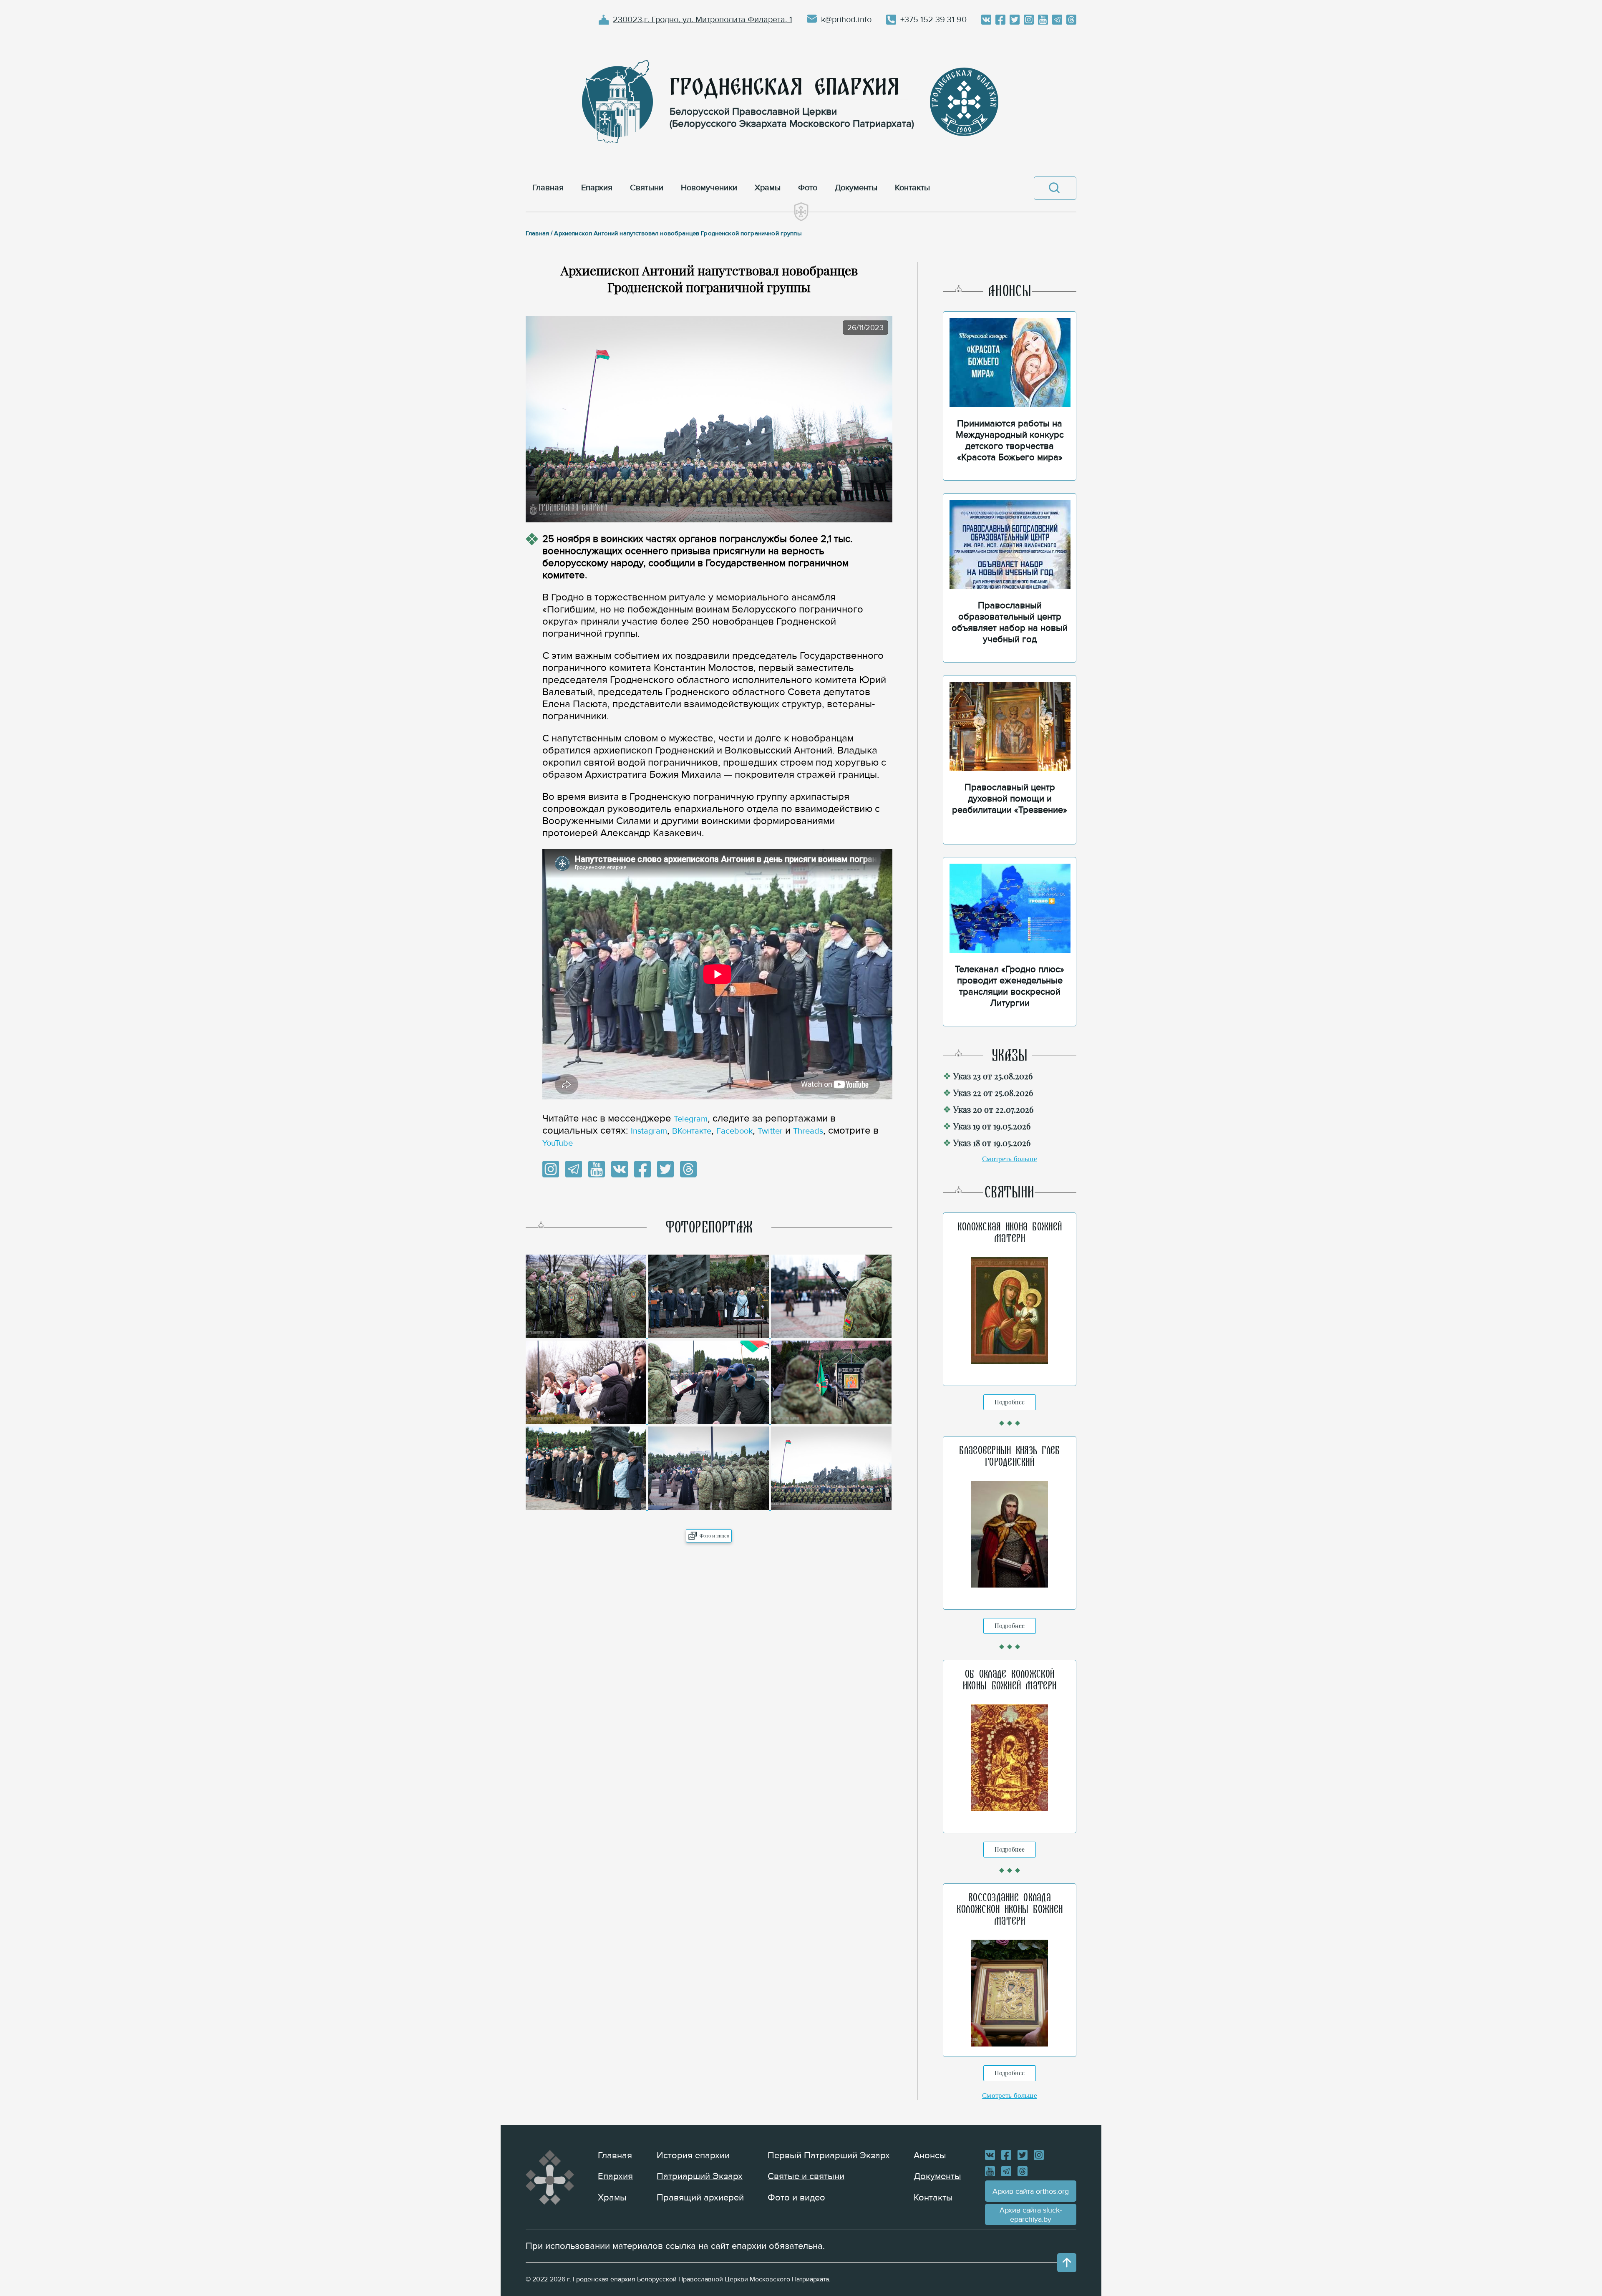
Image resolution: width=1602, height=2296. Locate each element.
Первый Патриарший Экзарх (829, 2156)
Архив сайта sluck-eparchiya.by (1031, 2215)
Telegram (691, 1119)
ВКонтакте (692, 1131)
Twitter (770, 1131)
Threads (808, 1131)
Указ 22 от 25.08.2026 (993, 1093)
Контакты (933, 2198)
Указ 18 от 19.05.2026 (992, 1143)
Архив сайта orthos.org (1031, 2191)
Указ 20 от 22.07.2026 (993, 1109)
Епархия (615, 2176)
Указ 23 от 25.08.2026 (993, 1076)
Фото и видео (714, 1536)
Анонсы (930, 2156)
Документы (937, 2176)
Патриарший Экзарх (700, 2176)
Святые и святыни (806, 2176)
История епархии (693, 2156)
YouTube (558, 1143)
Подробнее (1010, 1402)
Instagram (649, 1131)
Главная (615, 2156)
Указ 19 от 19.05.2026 (992, 1126)
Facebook (734, 1131)
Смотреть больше (1010, 1159)
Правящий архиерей (700, 2198)
